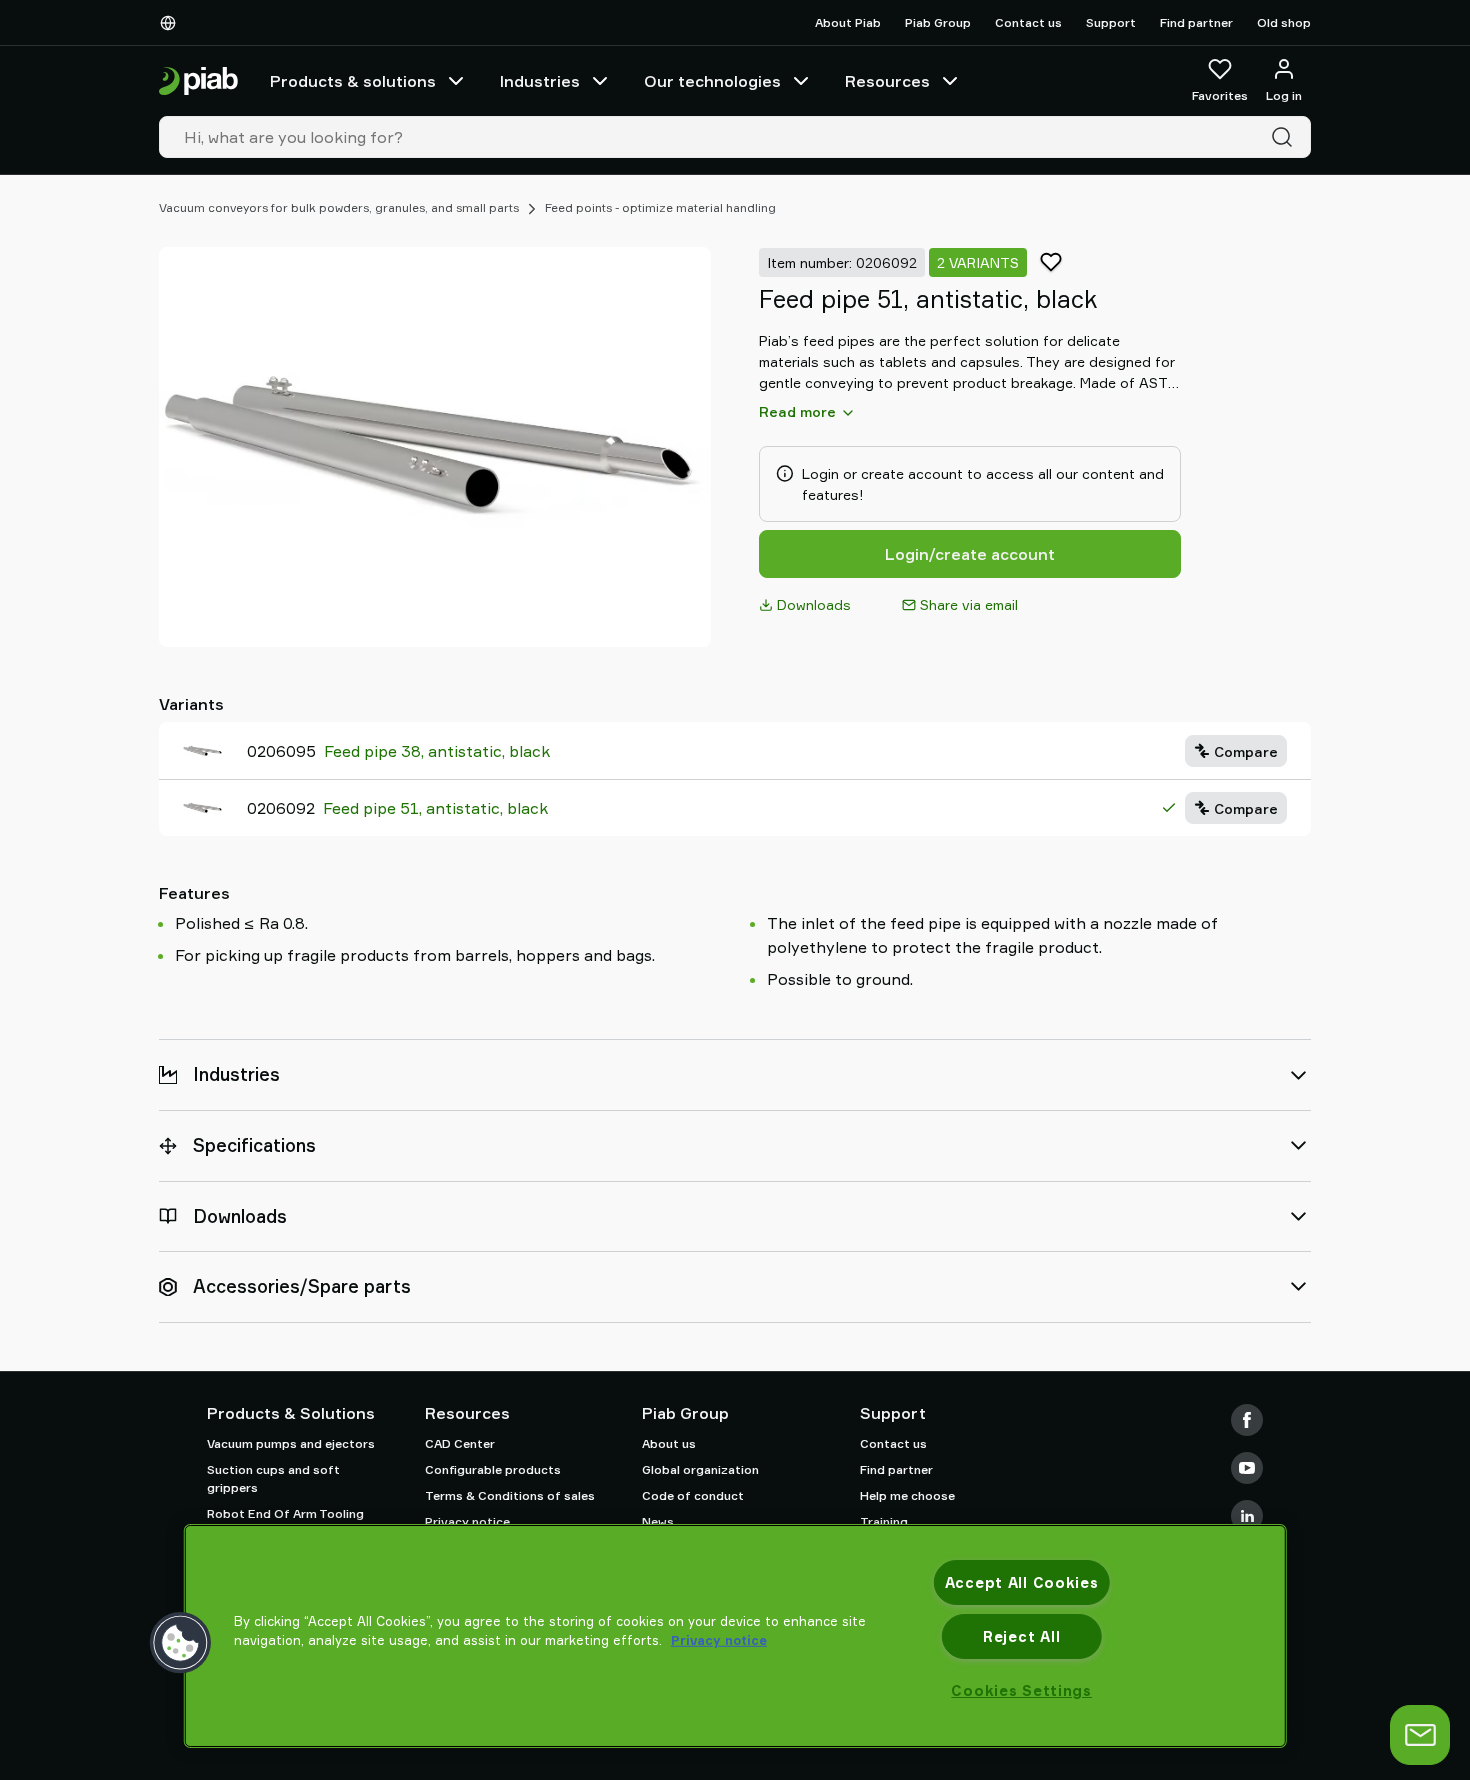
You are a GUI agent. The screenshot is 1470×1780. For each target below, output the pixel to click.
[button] (181, 1643)
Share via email (969, 604)
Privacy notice (467, 1521)
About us (669, 1443)
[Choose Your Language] (172, 23)
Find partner (1196, 22)
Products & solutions (353, 81)
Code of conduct (693, 1495)
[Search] (1286, 137)
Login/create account (970, 554)
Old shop (1284, 22)
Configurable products (493, 1469)
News (658, 1521)
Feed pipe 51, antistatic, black (435, 808)
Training (884, 1521)
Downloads (814, 604)
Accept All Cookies (1022, 1582)
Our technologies (712, 81)
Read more (797, 411)
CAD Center (460, 1443)
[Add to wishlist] (1051, 262)
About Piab (848, 22)
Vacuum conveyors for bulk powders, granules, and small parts (339, 207)
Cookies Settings (1021, 1690)
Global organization (700, 1469)
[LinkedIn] (1247, 1516)
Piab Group (938, 22)
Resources (887, 81)
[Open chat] (1420, 1735)
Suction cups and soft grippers (273, 1478)
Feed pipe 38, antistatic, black (437, 751)
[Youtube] (1247, 1468)
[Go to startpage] (198, 81)
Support (1111, 22)
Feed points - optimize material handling (660, 207)
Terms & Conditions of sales (510, 1495)
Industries (540, 81)
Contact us (1028, 22)
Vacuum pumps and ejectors (291, 1443)
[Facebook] (1247, 1420)
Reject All (1021, 1636)
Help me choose (907, 1495)
